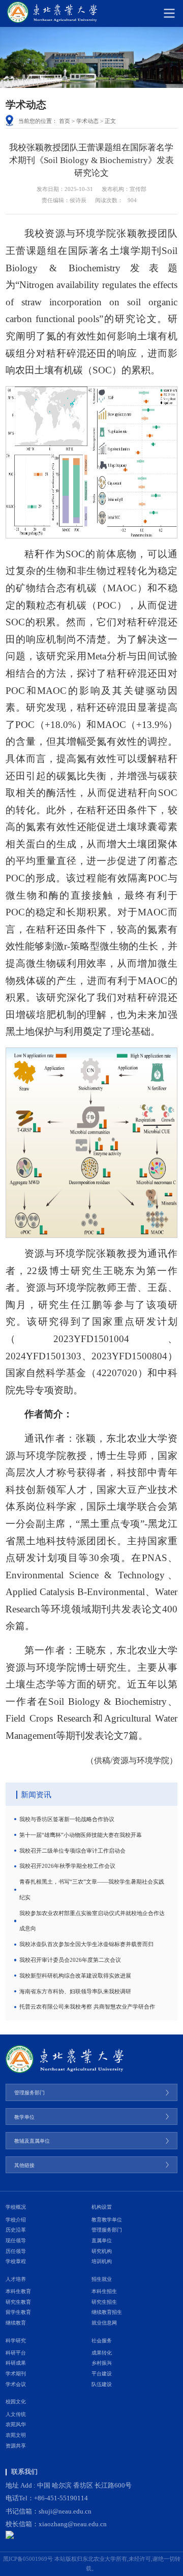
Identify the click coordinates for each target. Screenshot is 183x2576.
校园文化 (16, 2402)
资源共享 (16, 2446)
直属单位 (102, 2240)
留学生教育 (18, 2312)
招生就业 (102, 2279)
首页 (65, 121)
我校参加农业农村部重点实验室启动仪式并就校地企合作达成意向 (92, 1921)
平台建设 (102, 2374)
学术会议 (16, 2384)
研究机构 (102, 2251)
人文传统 (16, 2414)
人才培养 (16, 2279)
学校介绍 (16, 2220)
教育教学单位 (107, 2220)
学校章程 (16, 2261)
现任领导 (16, 2240)
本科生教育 (18, 2291)
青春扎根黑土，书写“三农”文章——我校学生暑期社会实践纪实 (92, 1889)
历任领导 (16, 2251)
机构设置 (102, 2207)
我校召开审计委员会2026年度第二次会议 (70, 1960)
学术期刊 (16, 2374)
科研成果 (16, 2363)
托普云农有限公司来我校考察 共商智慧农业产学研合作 (87, 2007)
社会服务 (102, 2341)
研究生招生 (104, 2302)
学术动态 (87, 121)
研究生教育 (18, 2302)
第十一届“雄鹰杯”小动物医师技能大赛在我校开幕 (81, 1835)
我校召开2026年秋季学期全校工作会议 (67, 1866)
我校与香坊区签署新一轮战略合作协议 (67, 1819)
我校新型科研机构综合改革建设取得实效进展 (75, 1976)
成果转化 (102, 2353)
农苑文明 (16, 2435)
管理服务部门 (107, 2230)
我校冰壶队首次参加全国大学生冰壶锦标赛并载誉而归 (86, 1944)
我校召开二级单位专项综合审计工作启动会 (72, 1851)
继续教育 (16, 2323)
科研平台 (16, 2353)
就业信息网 (104, 2323)
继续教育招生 (107, 2312)
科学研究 (16, 2341)
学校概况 (16, 2207)
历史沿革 (16, 2230)
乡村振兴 (102, 2363)
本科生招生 (104, 2291)
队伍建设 (102, 2384)
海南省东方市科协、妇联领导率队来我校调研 (75, 1991)
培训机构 (102, 2261)
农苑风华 (16, 2424)
